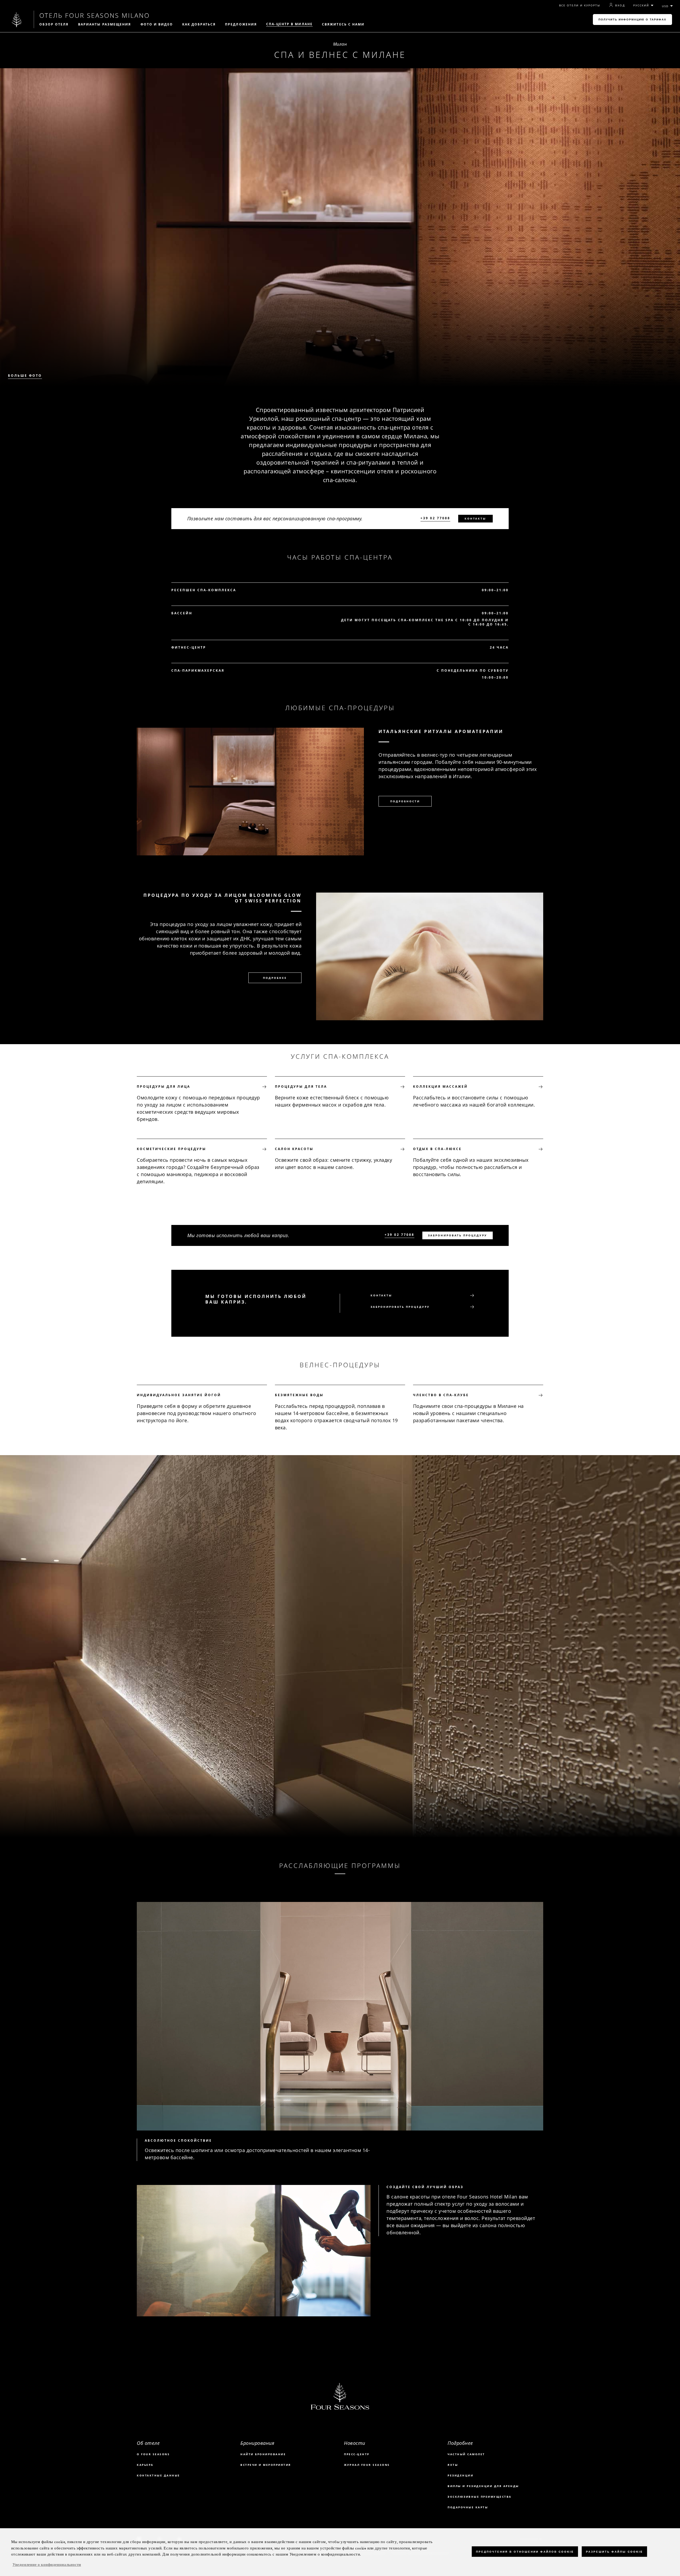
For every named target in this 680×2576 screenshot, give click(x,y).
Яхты (453, 2465)
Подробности (405, 801)
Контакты (475, 518)
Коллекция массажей (440, 1087)
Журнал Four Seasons (367, 2465)
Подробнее (275, 978)
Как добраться (199, 24)
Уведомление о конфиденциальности (47, 2565)
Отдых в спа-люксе (437, 1149)
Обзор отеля (54, 24)
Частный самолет (466, 2454)
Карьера (145, 2465)
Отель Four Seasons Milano (95, 15)
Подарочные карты (468, 2507)
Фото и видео (157, 24)
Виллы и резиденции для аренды (483, 2486)
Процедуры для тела (301, 1087)
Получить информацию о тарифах (632, 20)
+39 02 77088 (435, 518)
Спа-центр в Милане (289, 24)
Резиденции (460, 2475)
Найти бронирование (263, 2454)
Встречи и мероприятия (266, 2465)
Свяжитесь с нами (343, 24)
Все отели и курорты (580, 5)
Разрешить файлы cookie (614, 2551)
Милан (340, 44)
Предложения (241, 24)
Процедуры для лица (163, 1087)
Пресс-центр (357, 2454)
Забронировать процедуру (458, 1235)
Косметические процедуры (171, 1149)
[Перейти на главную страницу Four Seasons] (17, 20)
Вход (620, 5)
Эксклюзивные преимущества (480, 2497)
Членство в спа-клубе (441, 1395)
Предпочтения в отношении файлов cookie (525, 2551)
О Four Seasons (153, 2454)
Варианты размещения (105, 24)
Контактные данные (158, 2475)
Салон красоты (294, 1149)
